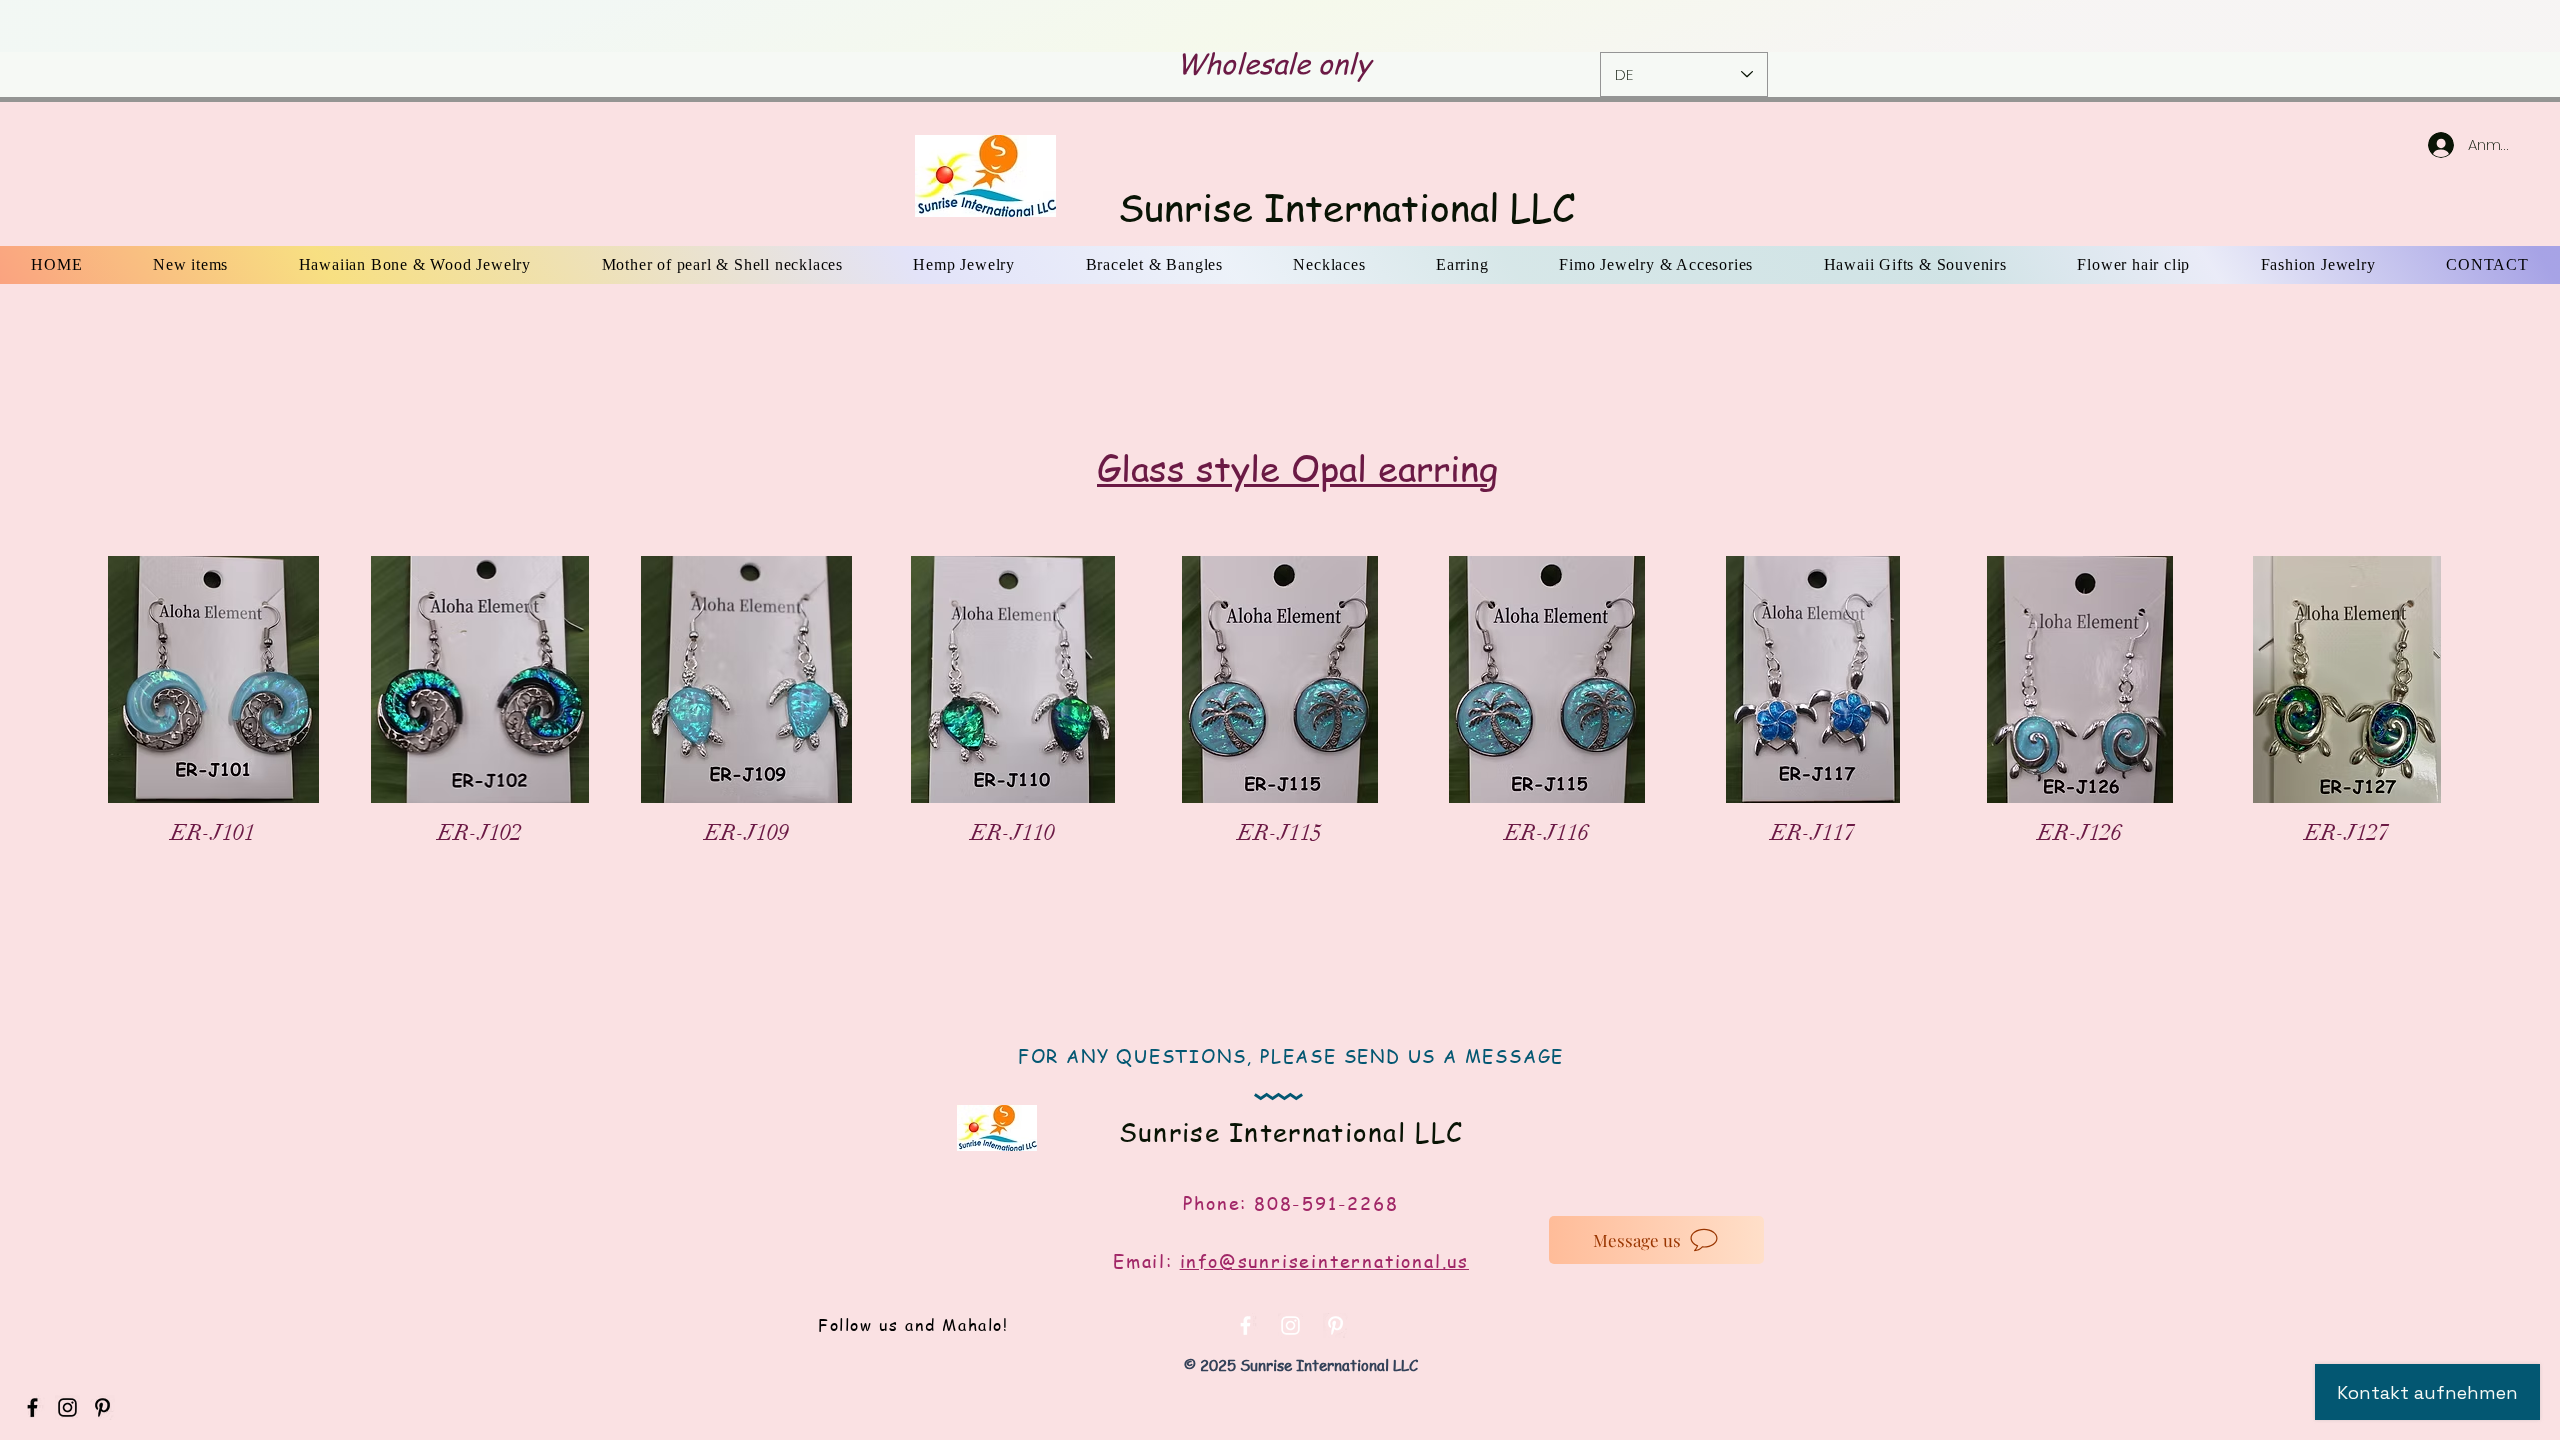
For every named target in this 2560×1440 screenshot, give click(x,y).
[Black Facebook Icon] (32, 1407)
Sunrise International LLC (1346, 207)
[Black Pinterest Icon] (102, 1407)
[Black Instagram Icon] (67, 1407)
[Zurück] (141, 26)
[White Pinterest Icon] (1335, 1325)
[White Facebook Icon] (1245, 1325)
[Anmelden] (2421, 145)
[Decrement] (135, 877)
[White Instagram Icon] (1290, 1325)
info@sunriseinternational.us (1324, 1260)
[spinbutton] (213, 877)
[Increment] (290, 877)
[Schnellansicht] (213, 679)
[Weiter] (2418, 26)
